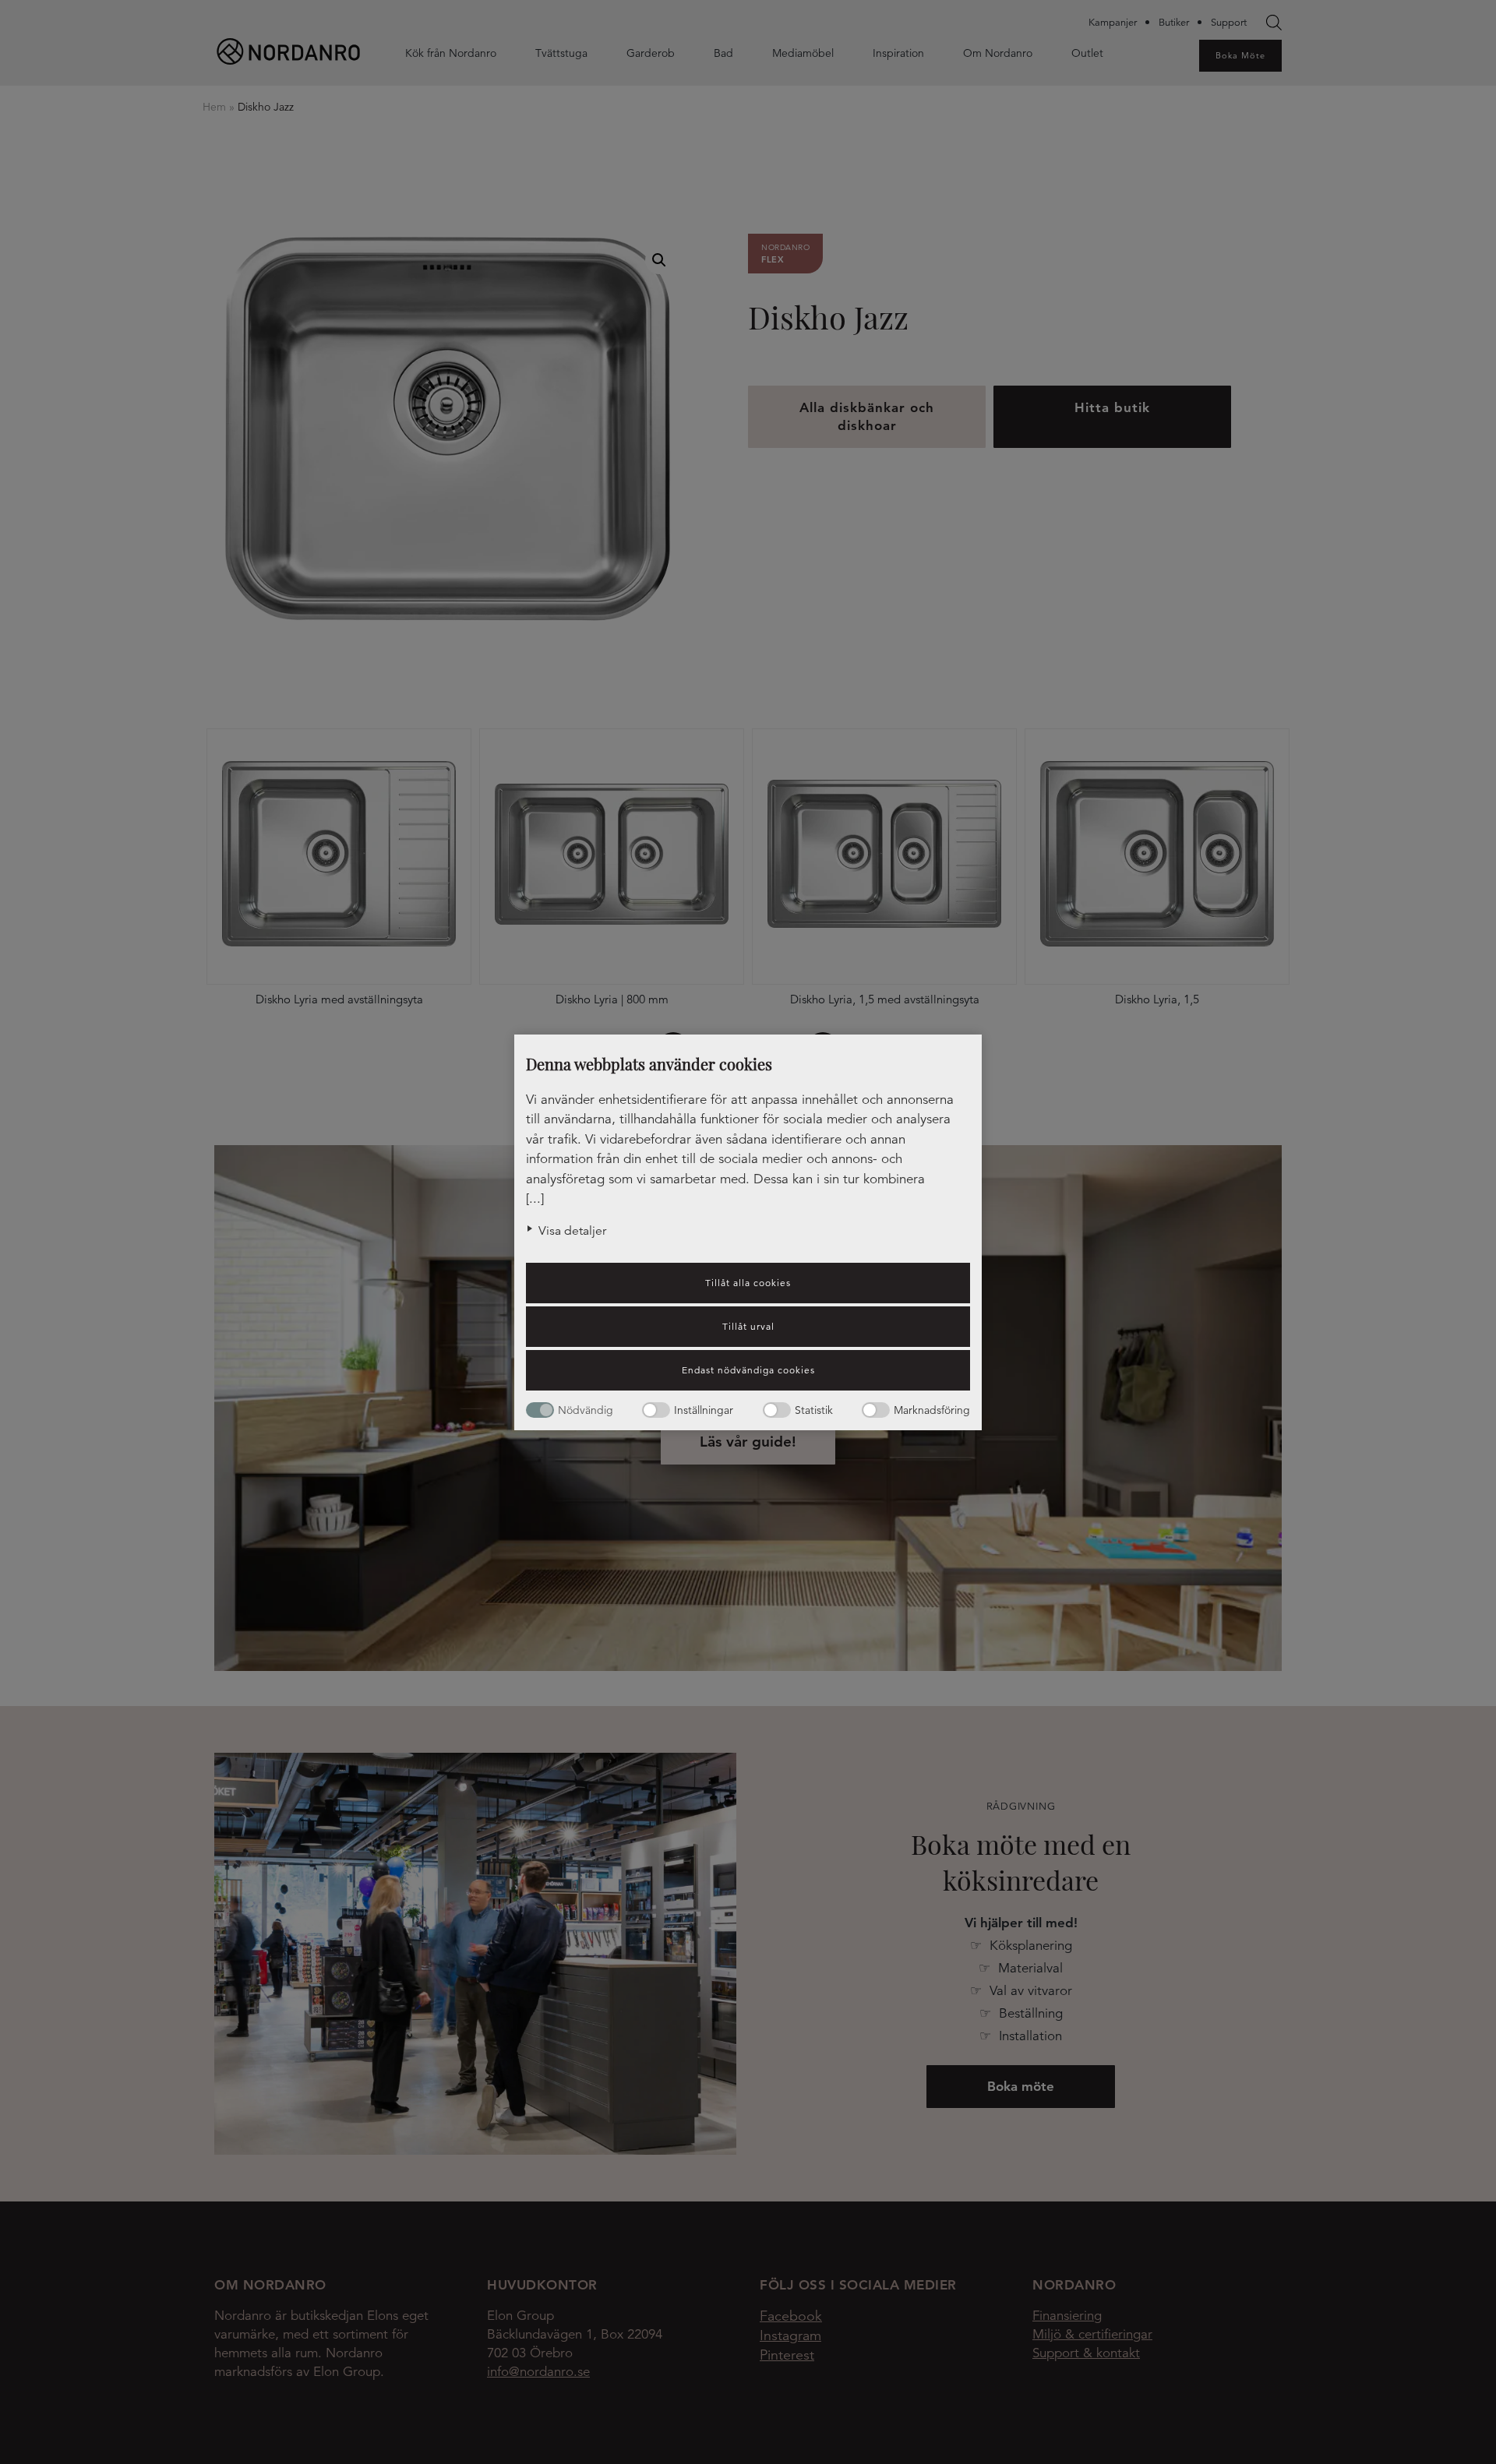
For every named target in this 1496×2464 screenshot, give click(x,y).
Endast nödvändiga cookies (748, 1370)
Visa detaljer (572, 1231)
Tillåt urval (748, 1326)
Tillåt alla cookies (748, 1283)
